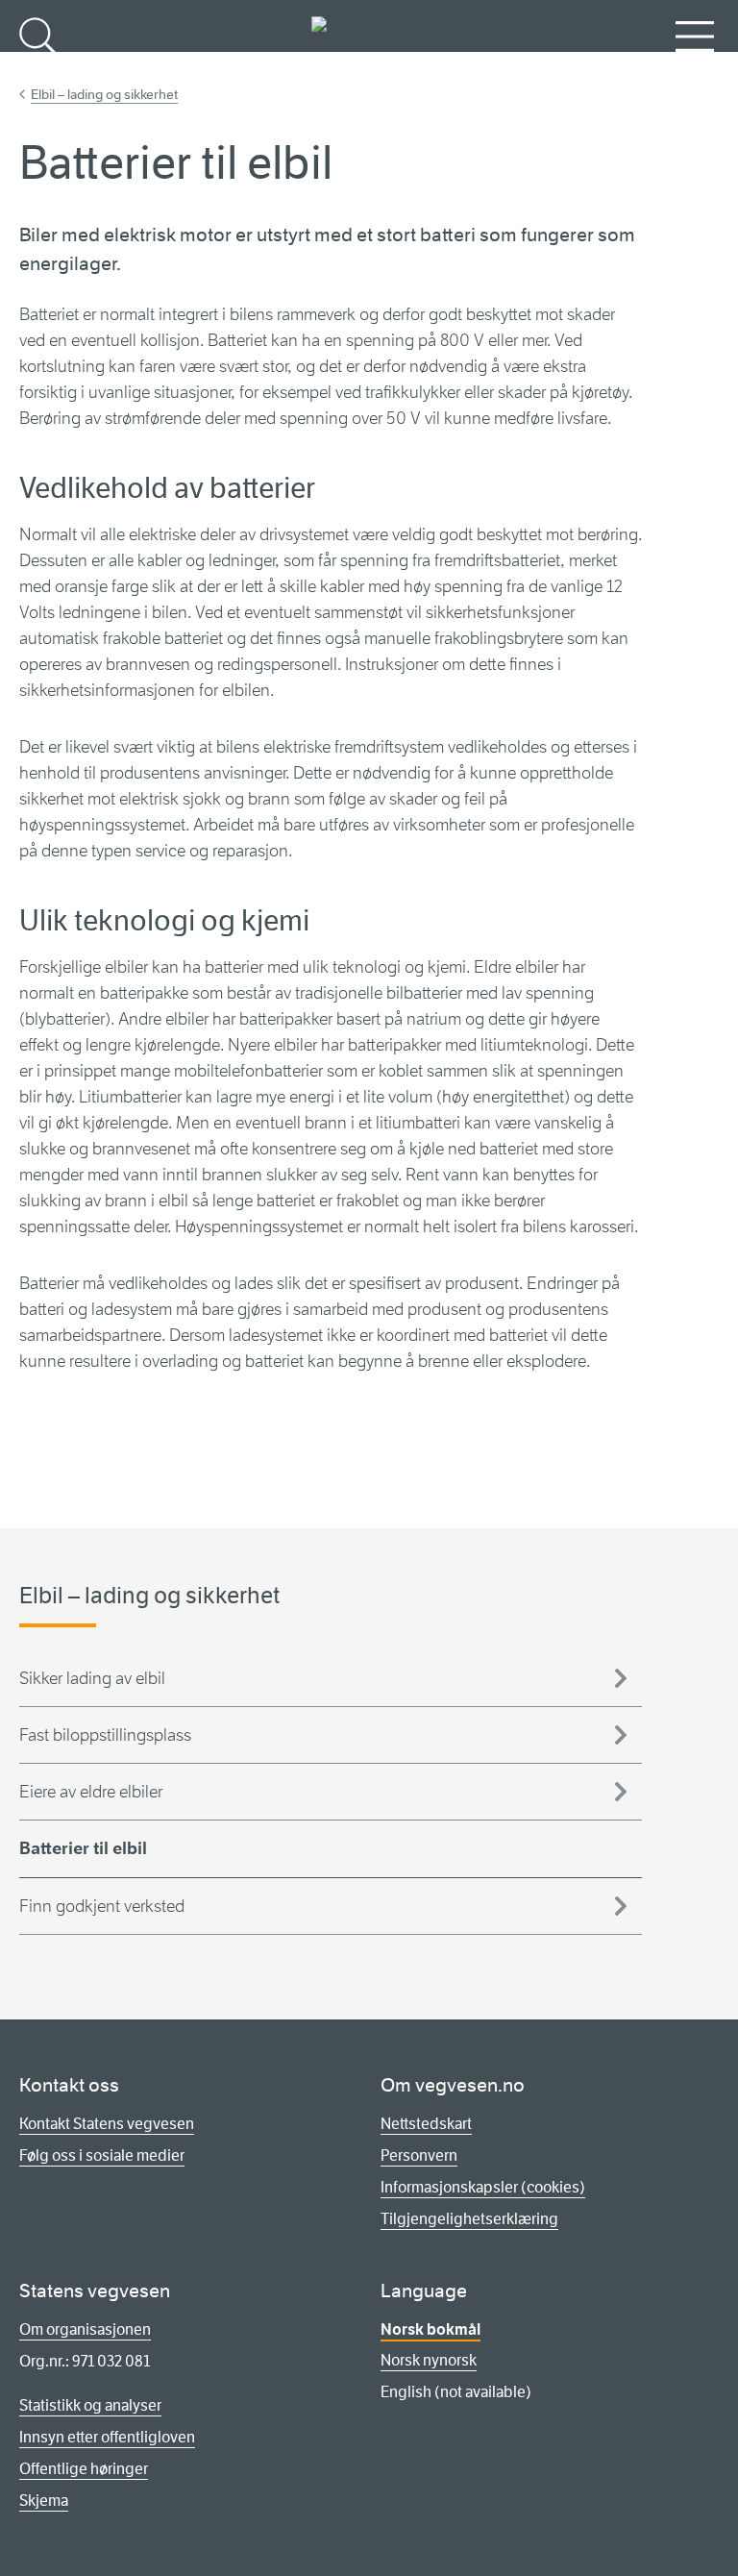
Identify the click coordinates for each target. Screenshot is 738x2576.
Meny (695, 68)
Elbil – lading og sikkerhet (104, 94)
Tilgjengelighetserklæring (469, 2219)
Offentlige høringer (84, 2469)
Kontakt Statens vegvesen (107, 2124)
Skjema (44, 2501)
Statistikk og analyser (90, 2405)
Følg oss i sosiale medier (102, 2155)
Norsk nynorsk (429, 2360)
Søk (38, 68)
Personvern (419, 2155)
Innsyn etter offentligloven (107, 2437)
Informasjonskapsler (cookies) (483, 2187)
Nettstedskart (426, 2124)
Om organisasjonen (85, 2329)
